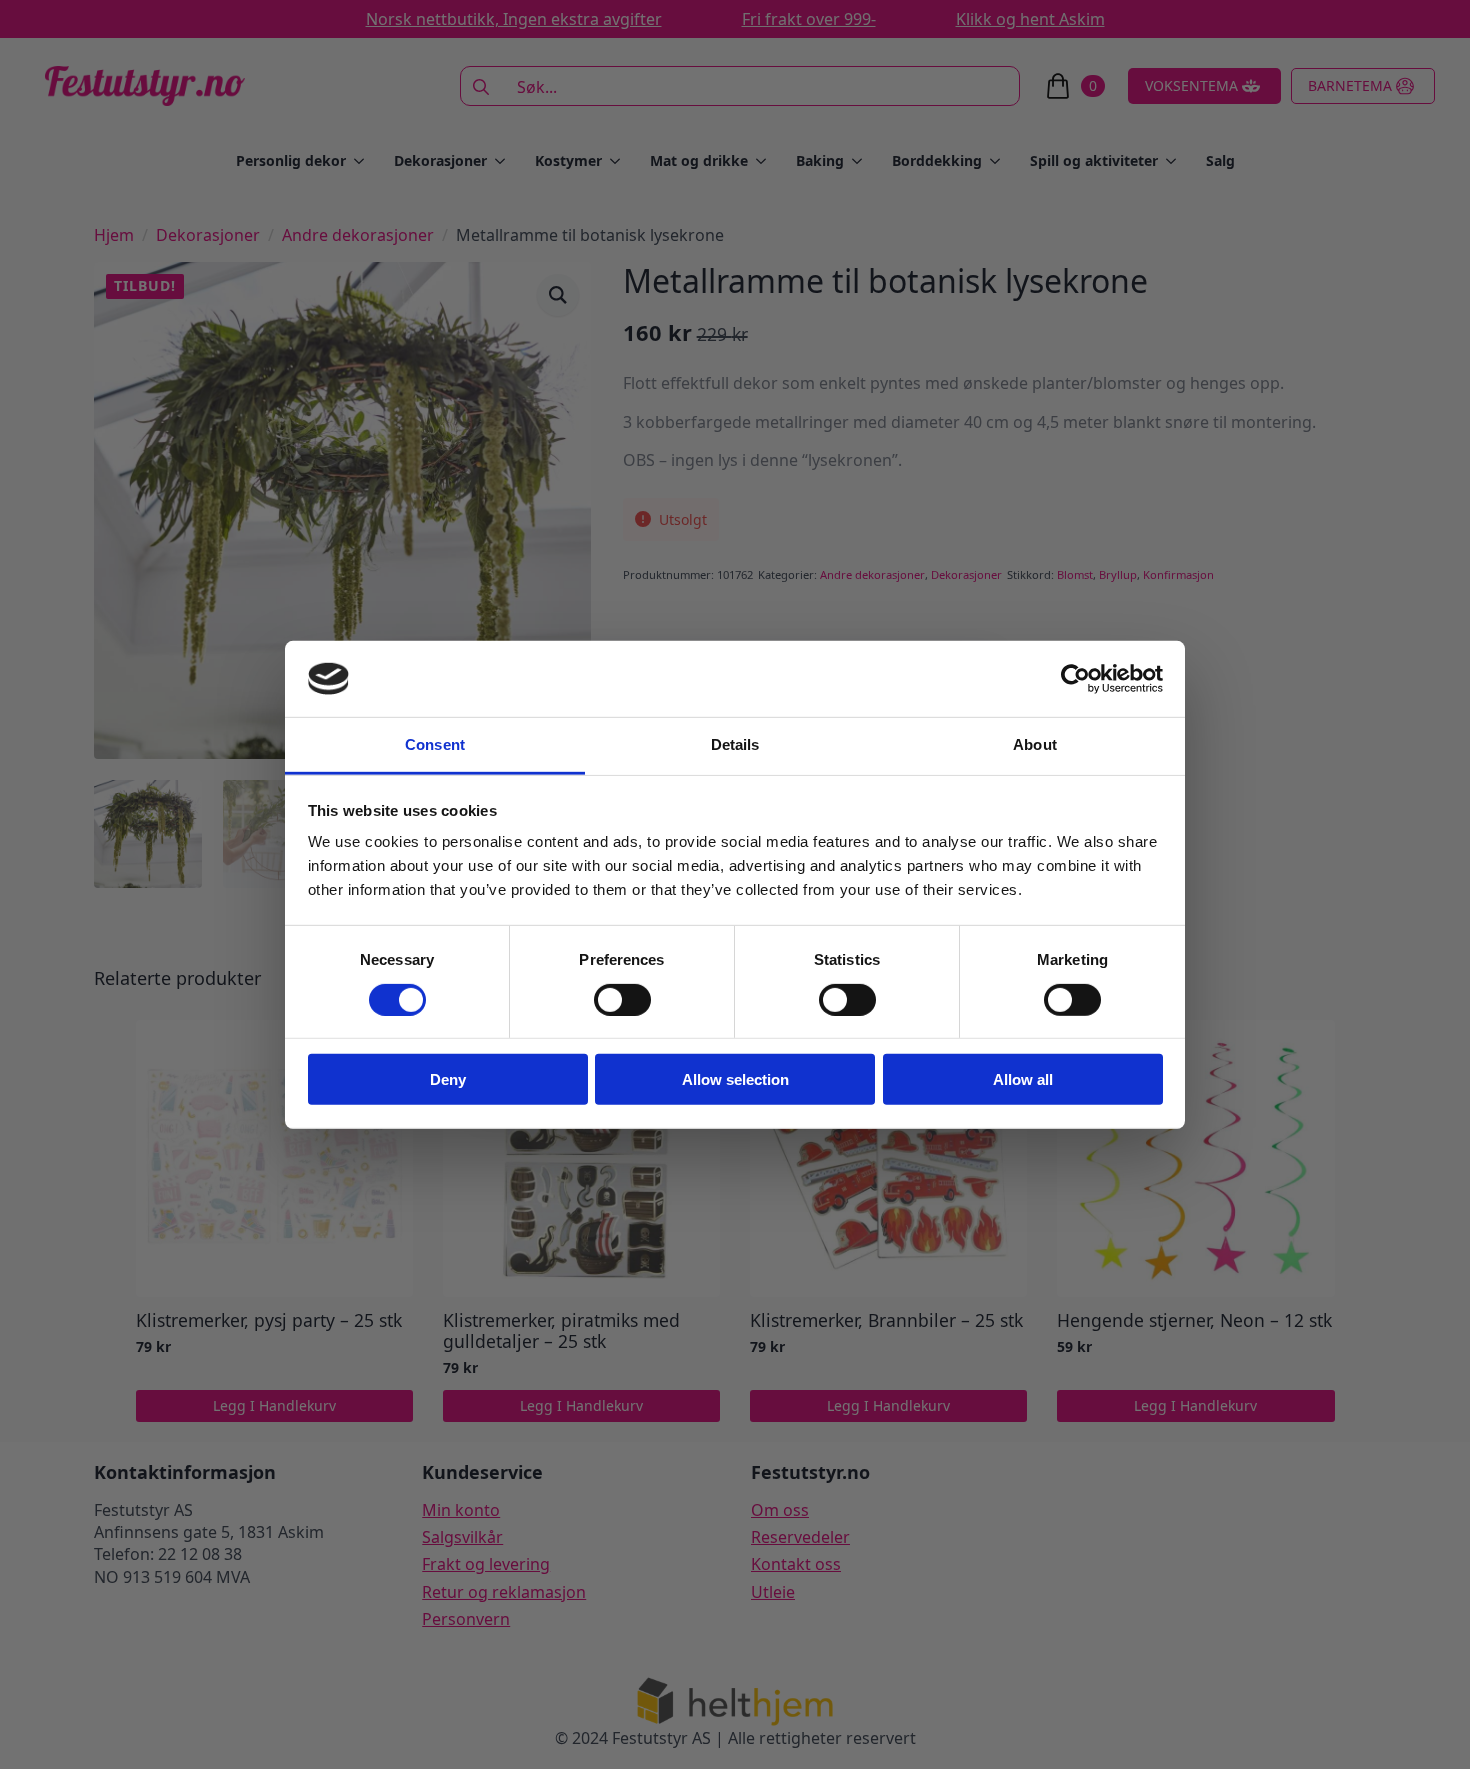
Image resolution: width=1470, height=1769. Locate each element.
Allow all (1023, 1079)
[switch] (622, 999)
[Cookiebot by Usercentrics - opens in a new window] (1075, 679)
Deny (448, 1079)
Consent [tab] (435, 744)
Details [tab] (735, 744)
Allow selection (735, 1079)
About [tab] (1035, 744)
